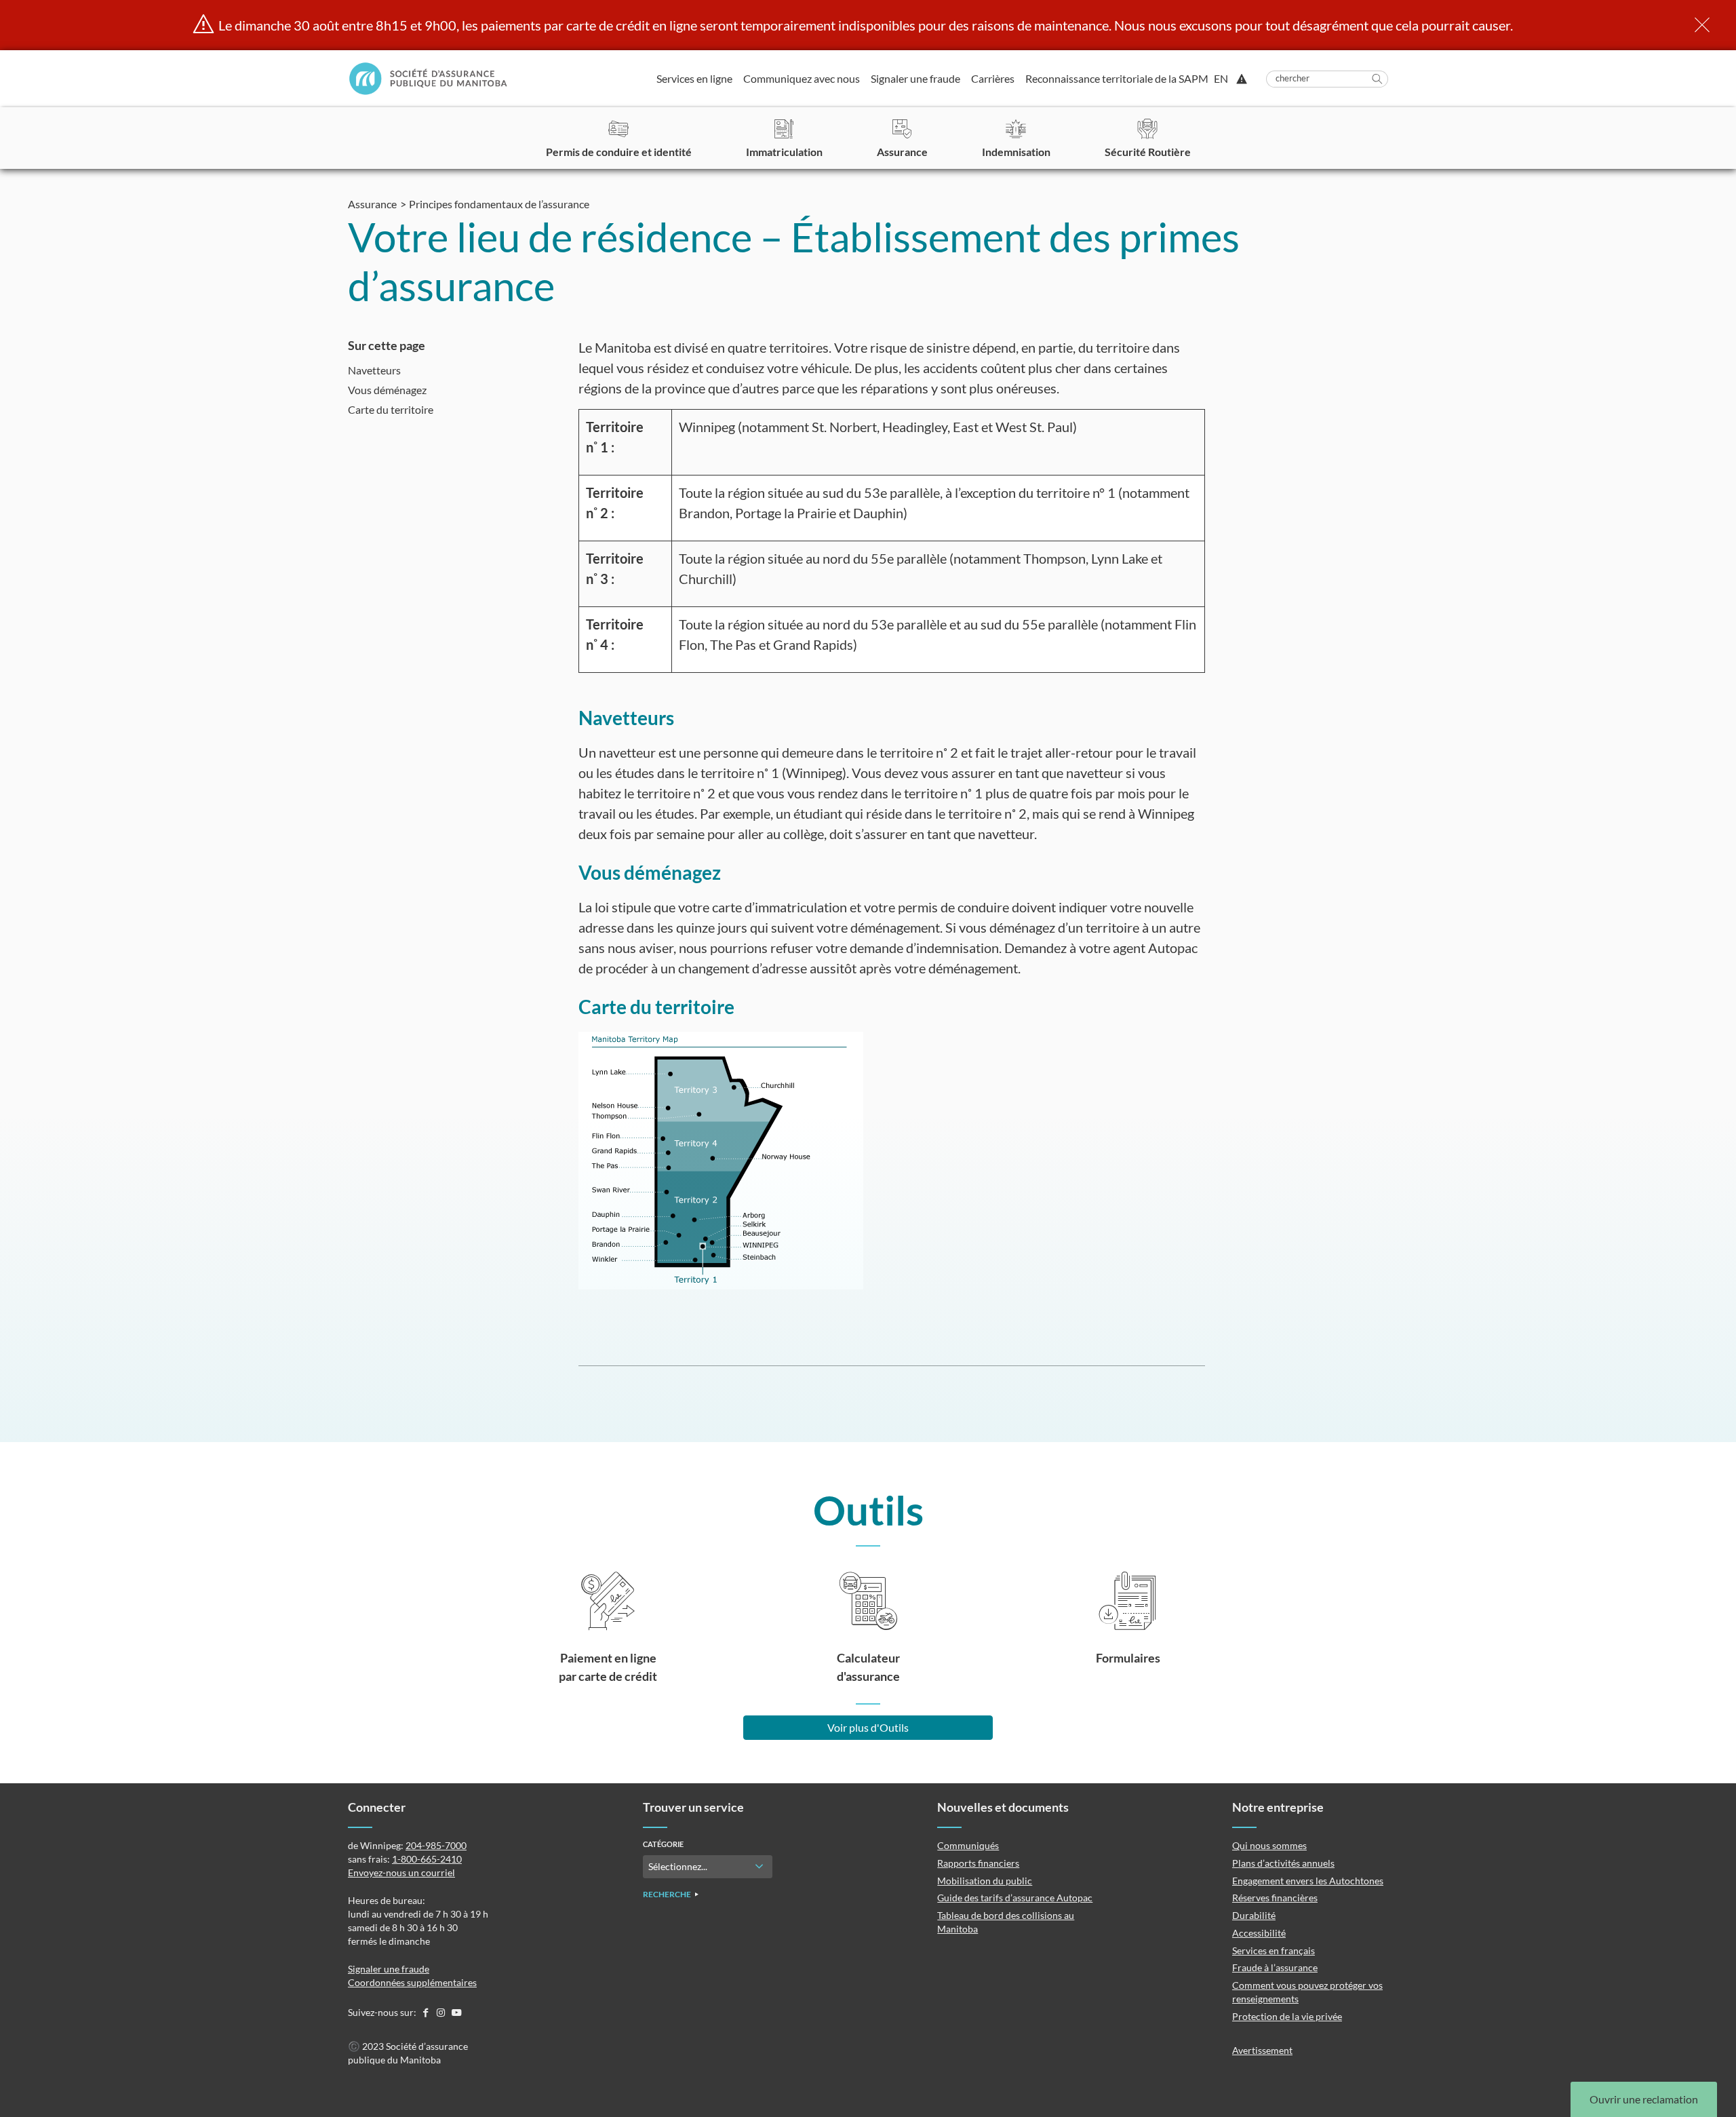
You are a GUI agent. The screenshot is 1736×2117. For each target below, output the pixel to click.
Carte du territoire (391, 409)
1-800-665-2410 (427, 1859)
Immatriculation (784, 152)
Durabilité (1254, 1915)
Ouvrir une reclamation (1644, 2099)
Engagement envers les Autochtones (1308, 1881)
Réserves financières (1275, 1898)
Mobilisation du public (985, 1881)
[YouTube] (456, 2012)
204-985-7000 (436, 1845)
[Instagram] (442, 2012)
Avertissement (1262, 2050)
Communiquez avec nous (802, 78)
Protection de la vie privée (1287, 2016)
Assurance (902, 152)
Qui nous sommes (1269, 1845)
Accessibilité (1259, 1933)
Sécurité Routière (1148, 152)
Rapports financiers (978, 1863)
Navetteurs (374, 370)
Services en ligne (694, 78)
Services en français (1274, 1950)
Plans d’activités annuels (1283, 1863)
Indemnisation (1016, 152)
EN (1221, 79)
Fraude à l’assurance (1275, 1967)
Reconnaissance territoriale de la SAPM (1117, 78)
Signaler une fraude (915, 78)
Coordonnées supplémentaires (412, 1982)
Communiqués (968, 1845)
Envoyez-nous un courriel (401, 1872)
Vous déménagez (387, 390)
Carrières (993, 78)
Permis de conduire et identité (619, 152)
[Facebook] (426, 2012)
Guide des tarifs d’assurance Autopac (1015, 1898)
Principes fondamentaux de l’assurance (499, 204)
